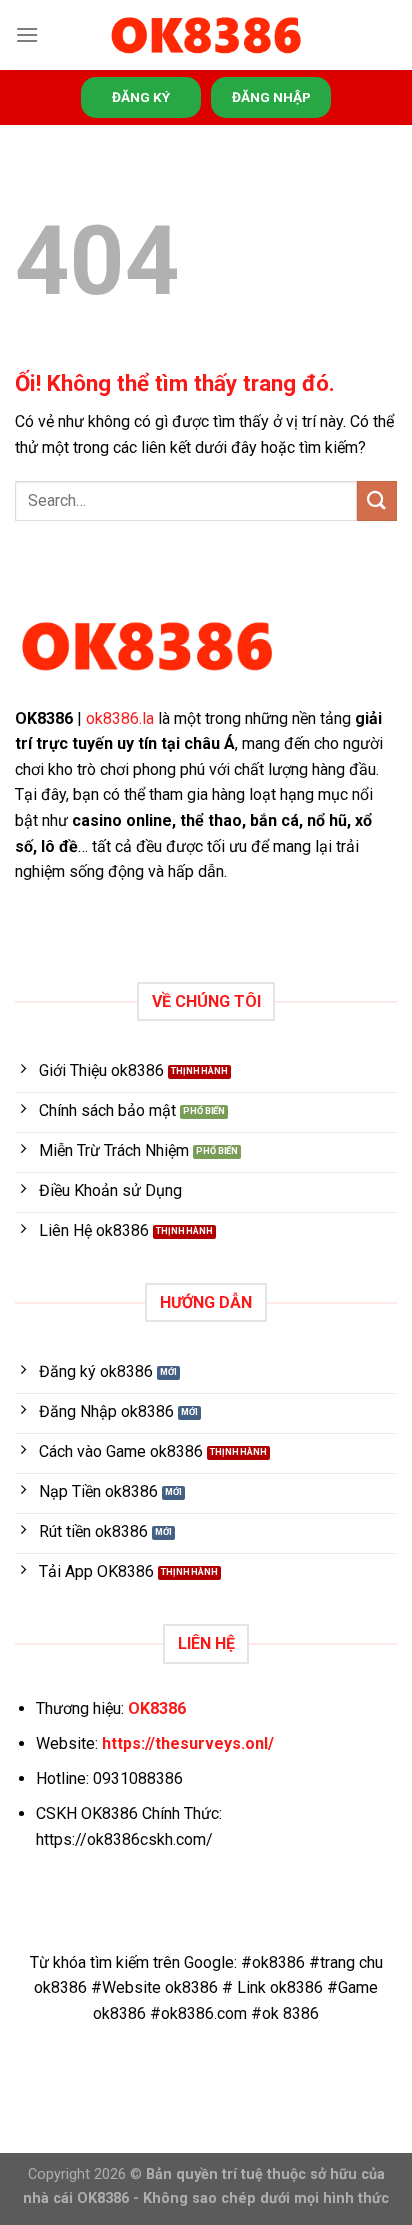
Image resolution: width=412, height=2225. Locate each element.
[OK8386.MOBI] (206, 35)
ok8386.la (120, 718)
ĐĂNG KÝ (141, 97)
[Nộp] (377, 500)
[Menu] (27, 34)
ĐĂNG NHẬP (271, 97)
